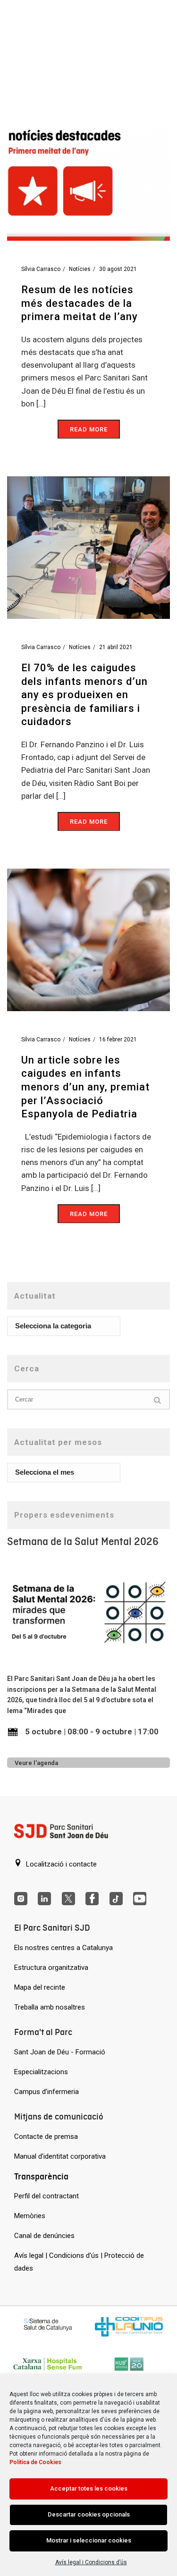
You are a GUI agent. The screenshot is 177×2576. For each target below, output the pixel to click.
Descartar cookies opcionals (89, 2514)
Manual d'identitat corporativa (60, 2156)
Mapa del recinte (40, 1987)
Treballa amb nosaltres (50, 2007)
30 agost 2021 (118, 269)
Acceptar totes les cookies (89, 2488)
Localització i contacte (60, 1864)
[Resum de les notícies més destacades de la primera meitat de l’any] (88, 169)
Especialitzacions (41, 2072)
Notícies (80, 269)
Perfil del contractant (46, 2196)
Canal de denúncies (44, 2236)
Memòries (30, 2216)
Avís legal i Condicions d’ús (91, 2562)
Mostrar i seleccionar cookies (89, 2540)
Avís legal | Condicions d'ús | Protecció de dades (79, 2262)
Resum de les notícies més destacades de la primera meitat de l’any (80, 303)
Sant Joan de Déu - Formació (60, 2052)
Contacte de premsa (46, 2137)
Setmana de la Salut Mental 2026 (83, 1541)
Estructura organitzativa (51, 1968)
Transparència (41, 2176)
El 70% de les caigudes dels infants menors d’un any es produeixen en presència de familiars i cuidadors (84, 695)
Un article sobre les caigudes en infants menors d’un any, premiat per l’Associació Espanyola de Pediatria (85, 1087)
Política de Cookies (35, 2462)
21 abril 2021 (116, 647)
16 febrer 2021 (118, 1039)
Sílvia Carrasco (41, 269)
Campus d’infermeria (46, 2092)
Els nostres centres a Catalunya (63, 1948)
